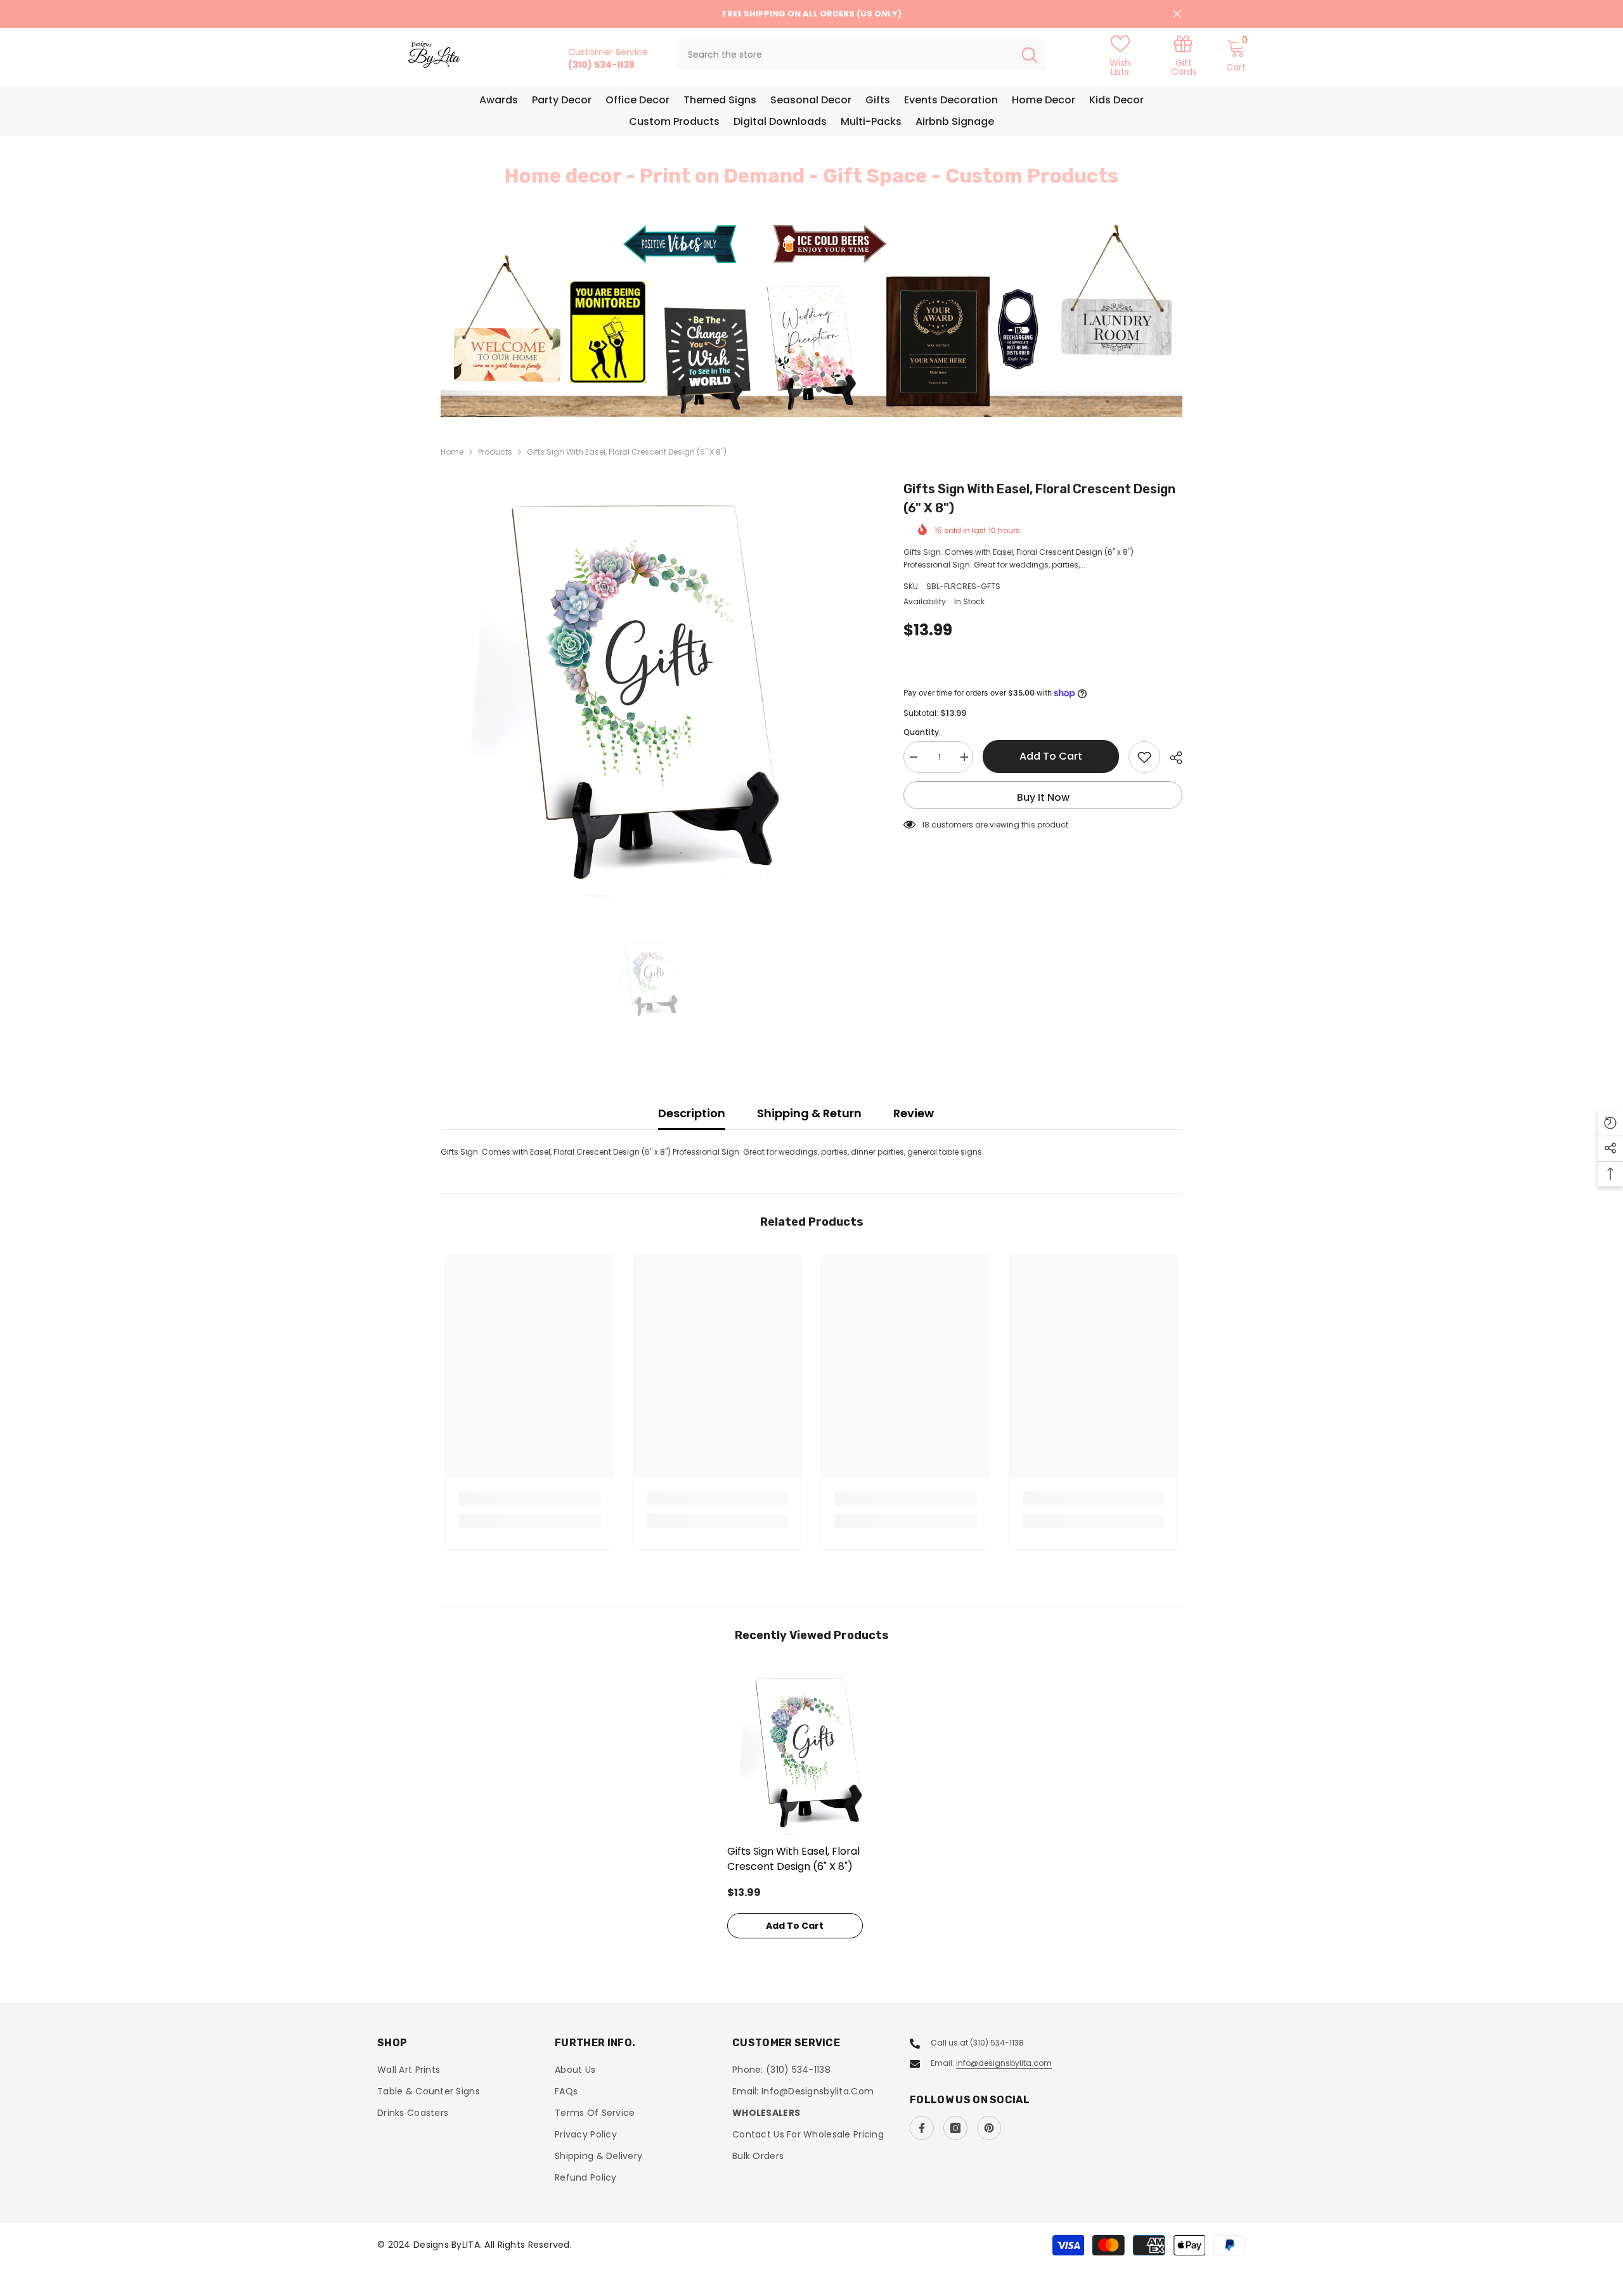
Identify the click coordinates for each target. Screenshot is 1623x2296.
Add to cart (1051, 756)
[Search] (861, 55)
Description (692, 1113)
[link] (1184, 55)
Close (1177, 14)
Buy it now (1043, 797)
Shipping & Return (809, 1113)
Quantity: (922, 732)
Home (452, 452)
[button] (526, 319)
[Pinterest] (989, 2128)
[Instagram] (955, 2128)
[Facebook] (922, 2128)
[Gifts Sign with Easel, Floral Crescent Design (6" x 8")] (812, 1753)
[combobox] (845, 55)
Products (495, 452)
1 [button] (804, 389)
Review (914, 1113)
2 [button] (819, 389)
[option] (811, 319)
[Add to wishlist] (1144, 757)
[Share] (1171, 758)
